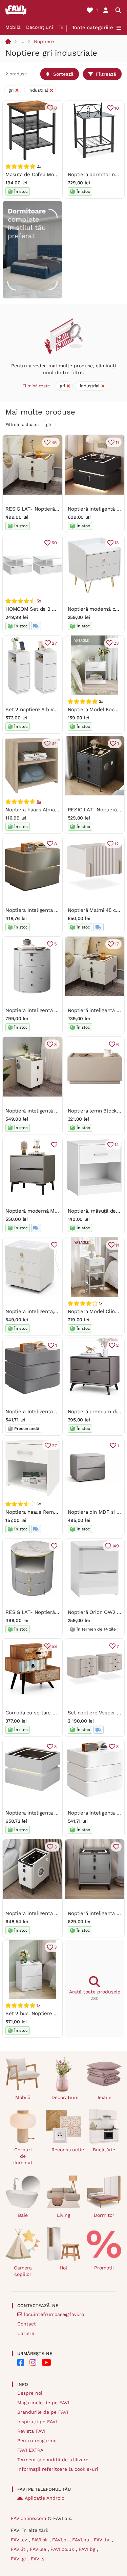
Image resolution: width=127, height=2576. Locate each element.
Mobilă (13, 27)
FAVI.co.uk (63, 2549)
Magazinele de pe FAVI (43, 2403)
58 (54, 1646)
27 (54, 643)
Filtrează (106, 74)
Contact (27, 2324)
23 (116, 643)
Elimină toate (36, 386)
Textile (104, 2097)
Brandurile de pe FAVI (43, 2412)
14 (117, 1145)
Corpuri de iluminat (23, 2156)
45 (54, 443)
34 (54, 743)
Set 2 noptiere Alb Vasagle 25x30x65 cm (54, 710)
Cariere (26, 2333)
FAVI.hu (82, 2540)
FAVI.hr (103, 2540)
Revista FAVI (31, 2431)
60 (54, 543)
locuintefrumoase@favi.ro (54, 2314)
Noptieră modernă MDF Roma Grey (47, 1211)
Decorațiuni (40, 27)
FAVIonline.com (28, 2518)
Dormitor (104, 2215)
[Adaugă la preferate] (54, 1145)
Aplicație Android (45, 2498)
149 (115, 1546)
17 (117, 944)
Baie (23, 2215)
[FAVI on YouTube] (46, 2362)
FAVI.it (19, 2549)
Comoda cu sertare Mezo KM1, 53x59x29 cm (58, 1713)
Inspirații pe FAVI (37, 2422)
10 (117, 108)
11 (117, 443)
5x (39, 601)
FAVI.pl (61, 2540)
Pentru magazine (37, 2441)
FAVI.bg (88, 2549)
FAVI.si (38, 2559)
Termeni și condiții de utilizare (53, 2460)
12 (117, 844)
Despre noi (30, 2393)
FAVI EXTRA (30, 2450)
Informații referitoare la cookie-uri (58, 2469)
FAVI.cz (20, 2540)
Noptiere (44, 41)
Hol (63, 2268)
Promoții (104, 2268)
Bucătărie (104, 2150)
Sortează (63, 74)
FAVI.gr (19, 2559)
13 (117, 543)
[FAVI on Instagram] (33, 2362)
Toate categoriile (92, 27)
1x (38, 2005)
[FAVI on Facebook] (21, 2362)
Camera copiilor (23, 2271)
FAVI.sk (40, 2540)
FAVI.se (39, 2549)
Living (63, 2215)
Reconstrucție (66, 2150)
